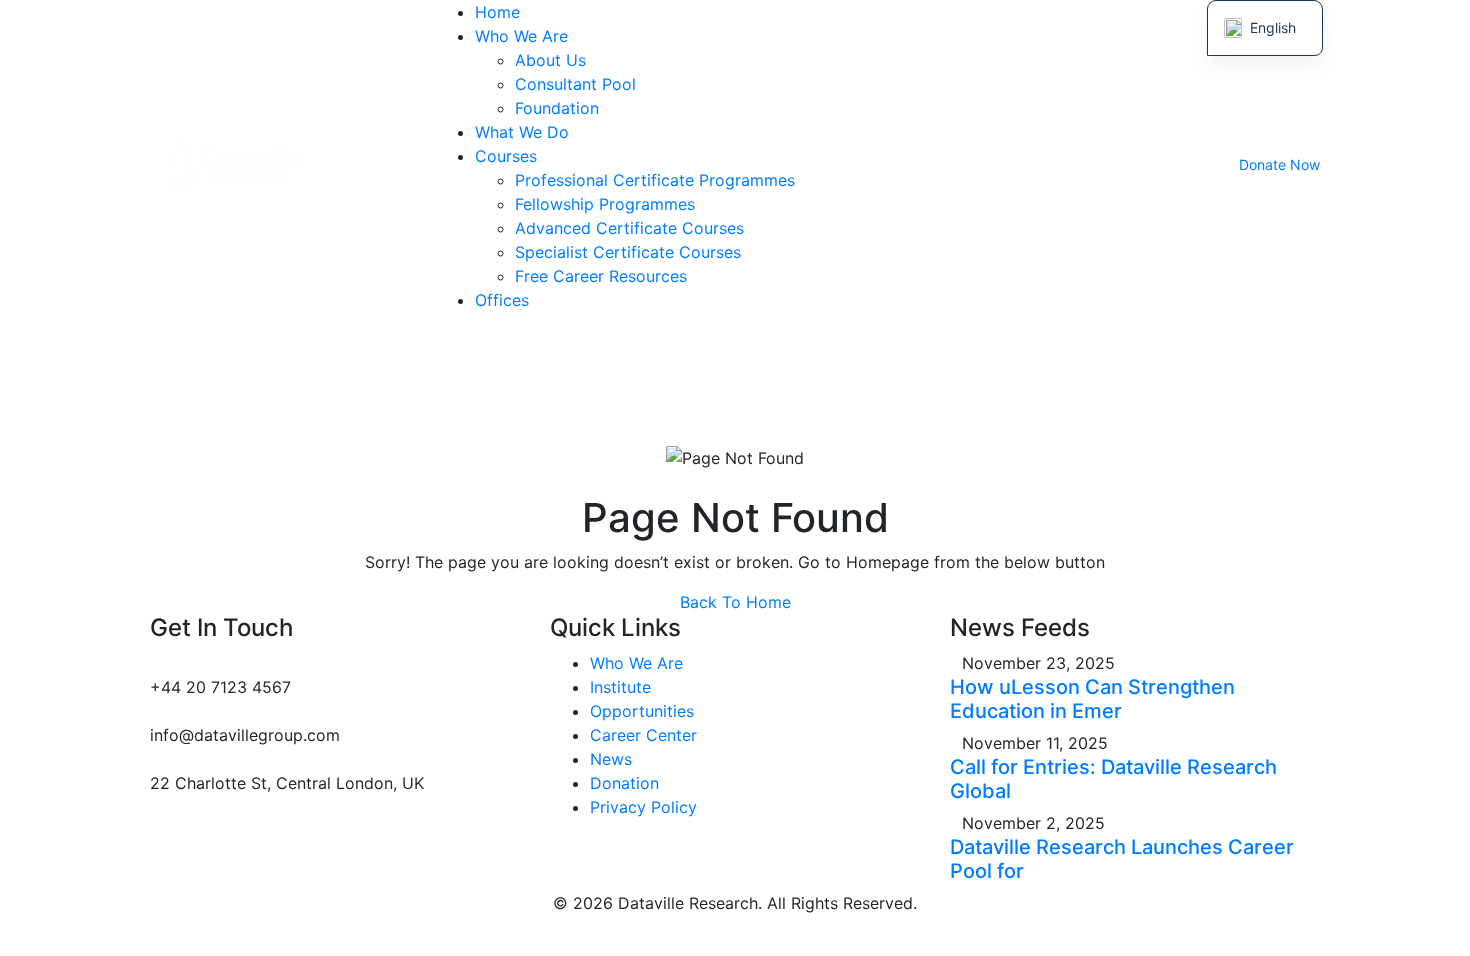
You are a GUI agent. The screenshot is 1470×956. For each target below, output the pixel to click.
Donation (624, 783)
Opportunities (642, 711)
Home (497, 12)
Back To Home (735, 602)
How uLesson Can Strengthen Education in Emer (1092, 699)
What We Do (522, 132)
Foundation (557, 108)
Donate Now (1279, 164)
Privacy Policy (643, 807)
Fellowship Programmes (605, 204)
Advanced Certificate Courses (629, 228)
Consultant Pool (575, 84)
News (611, 759)
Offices (502, 300)
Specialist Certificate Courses (628, 252)
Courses (506, 156)
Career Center (643, 735)
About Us (550, 60)
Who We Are (521, 36)
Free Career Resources (601, 276)
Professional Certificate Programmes (655, 180)
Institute (620, 687)
